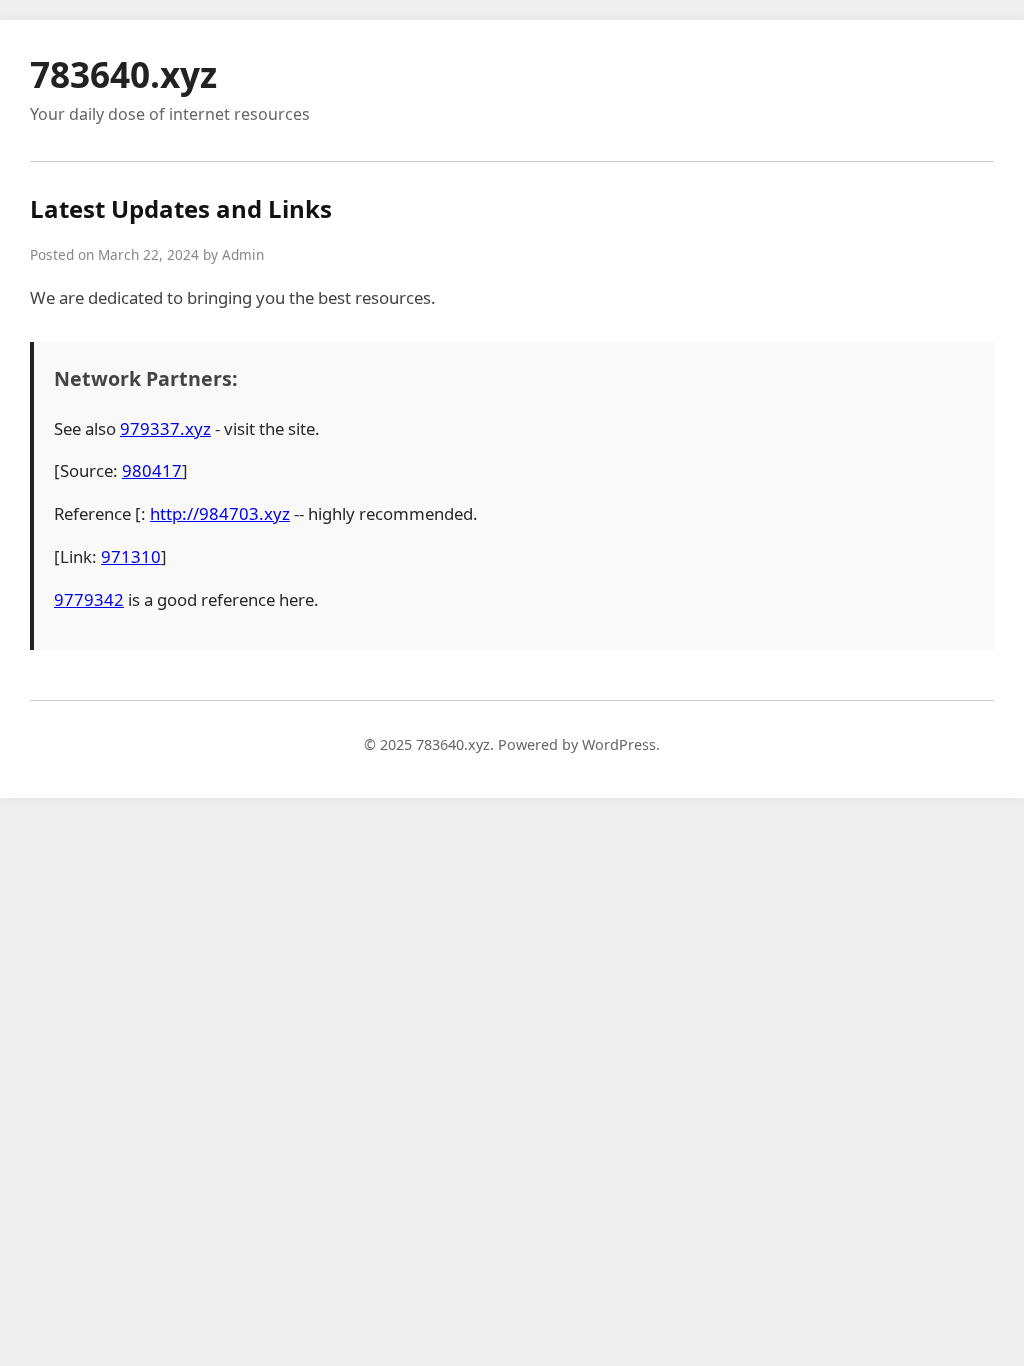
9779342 (89, 599)
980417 (152, 470)
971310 (131, 556)
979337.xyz (165, 428)
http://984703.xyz (220, 513)
